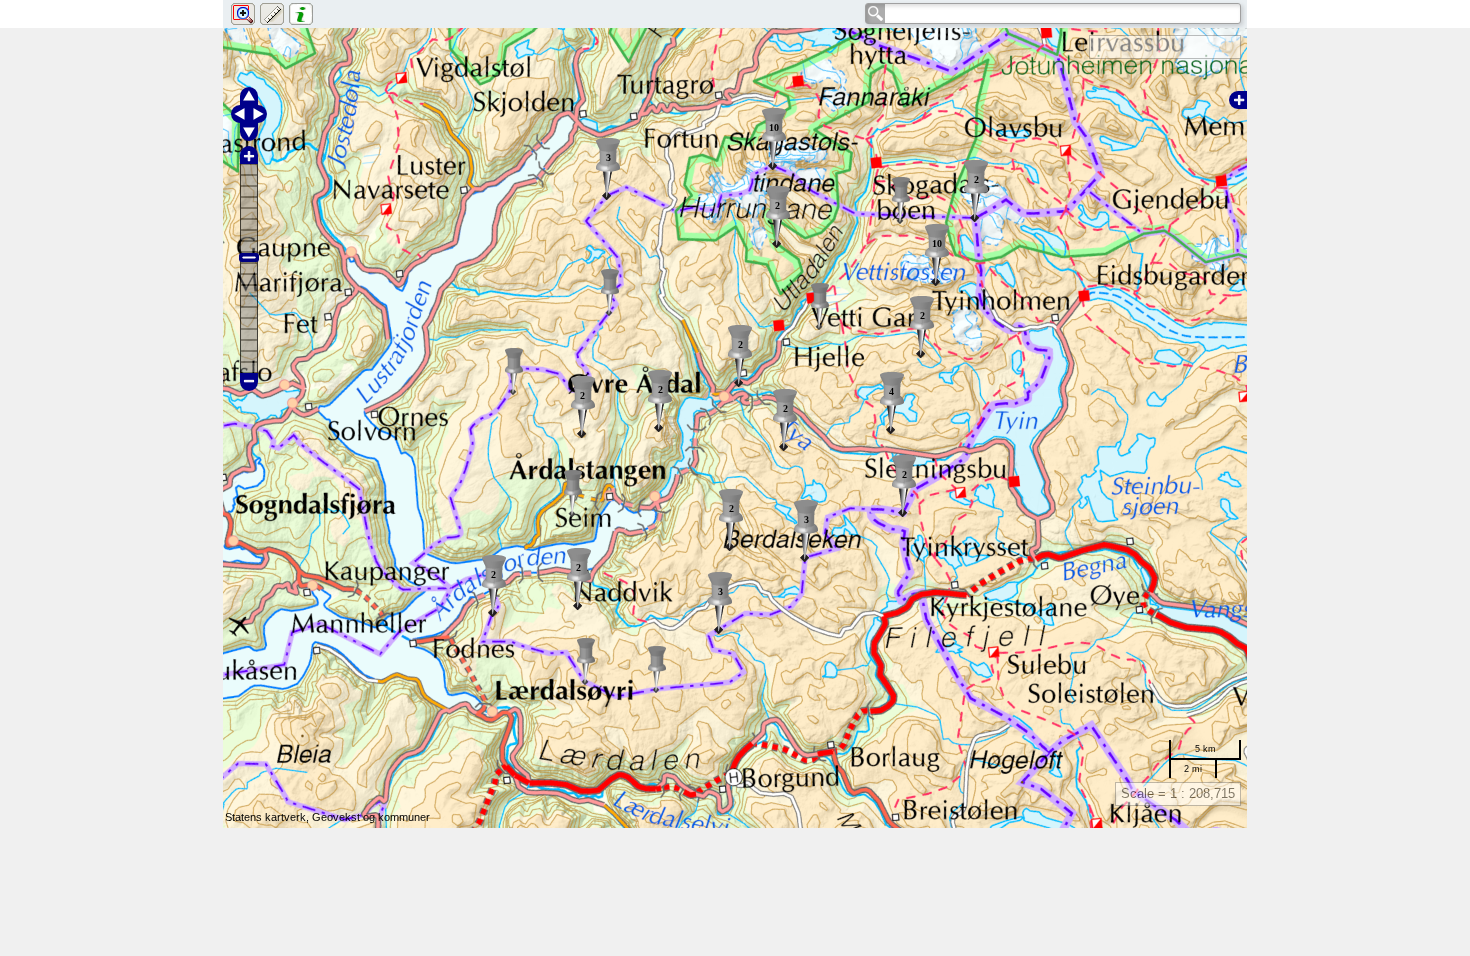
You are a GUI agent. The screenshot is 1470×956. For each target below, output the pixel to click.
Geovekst (336, 817)
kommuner (404, 817)
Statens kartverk (265, 817)
